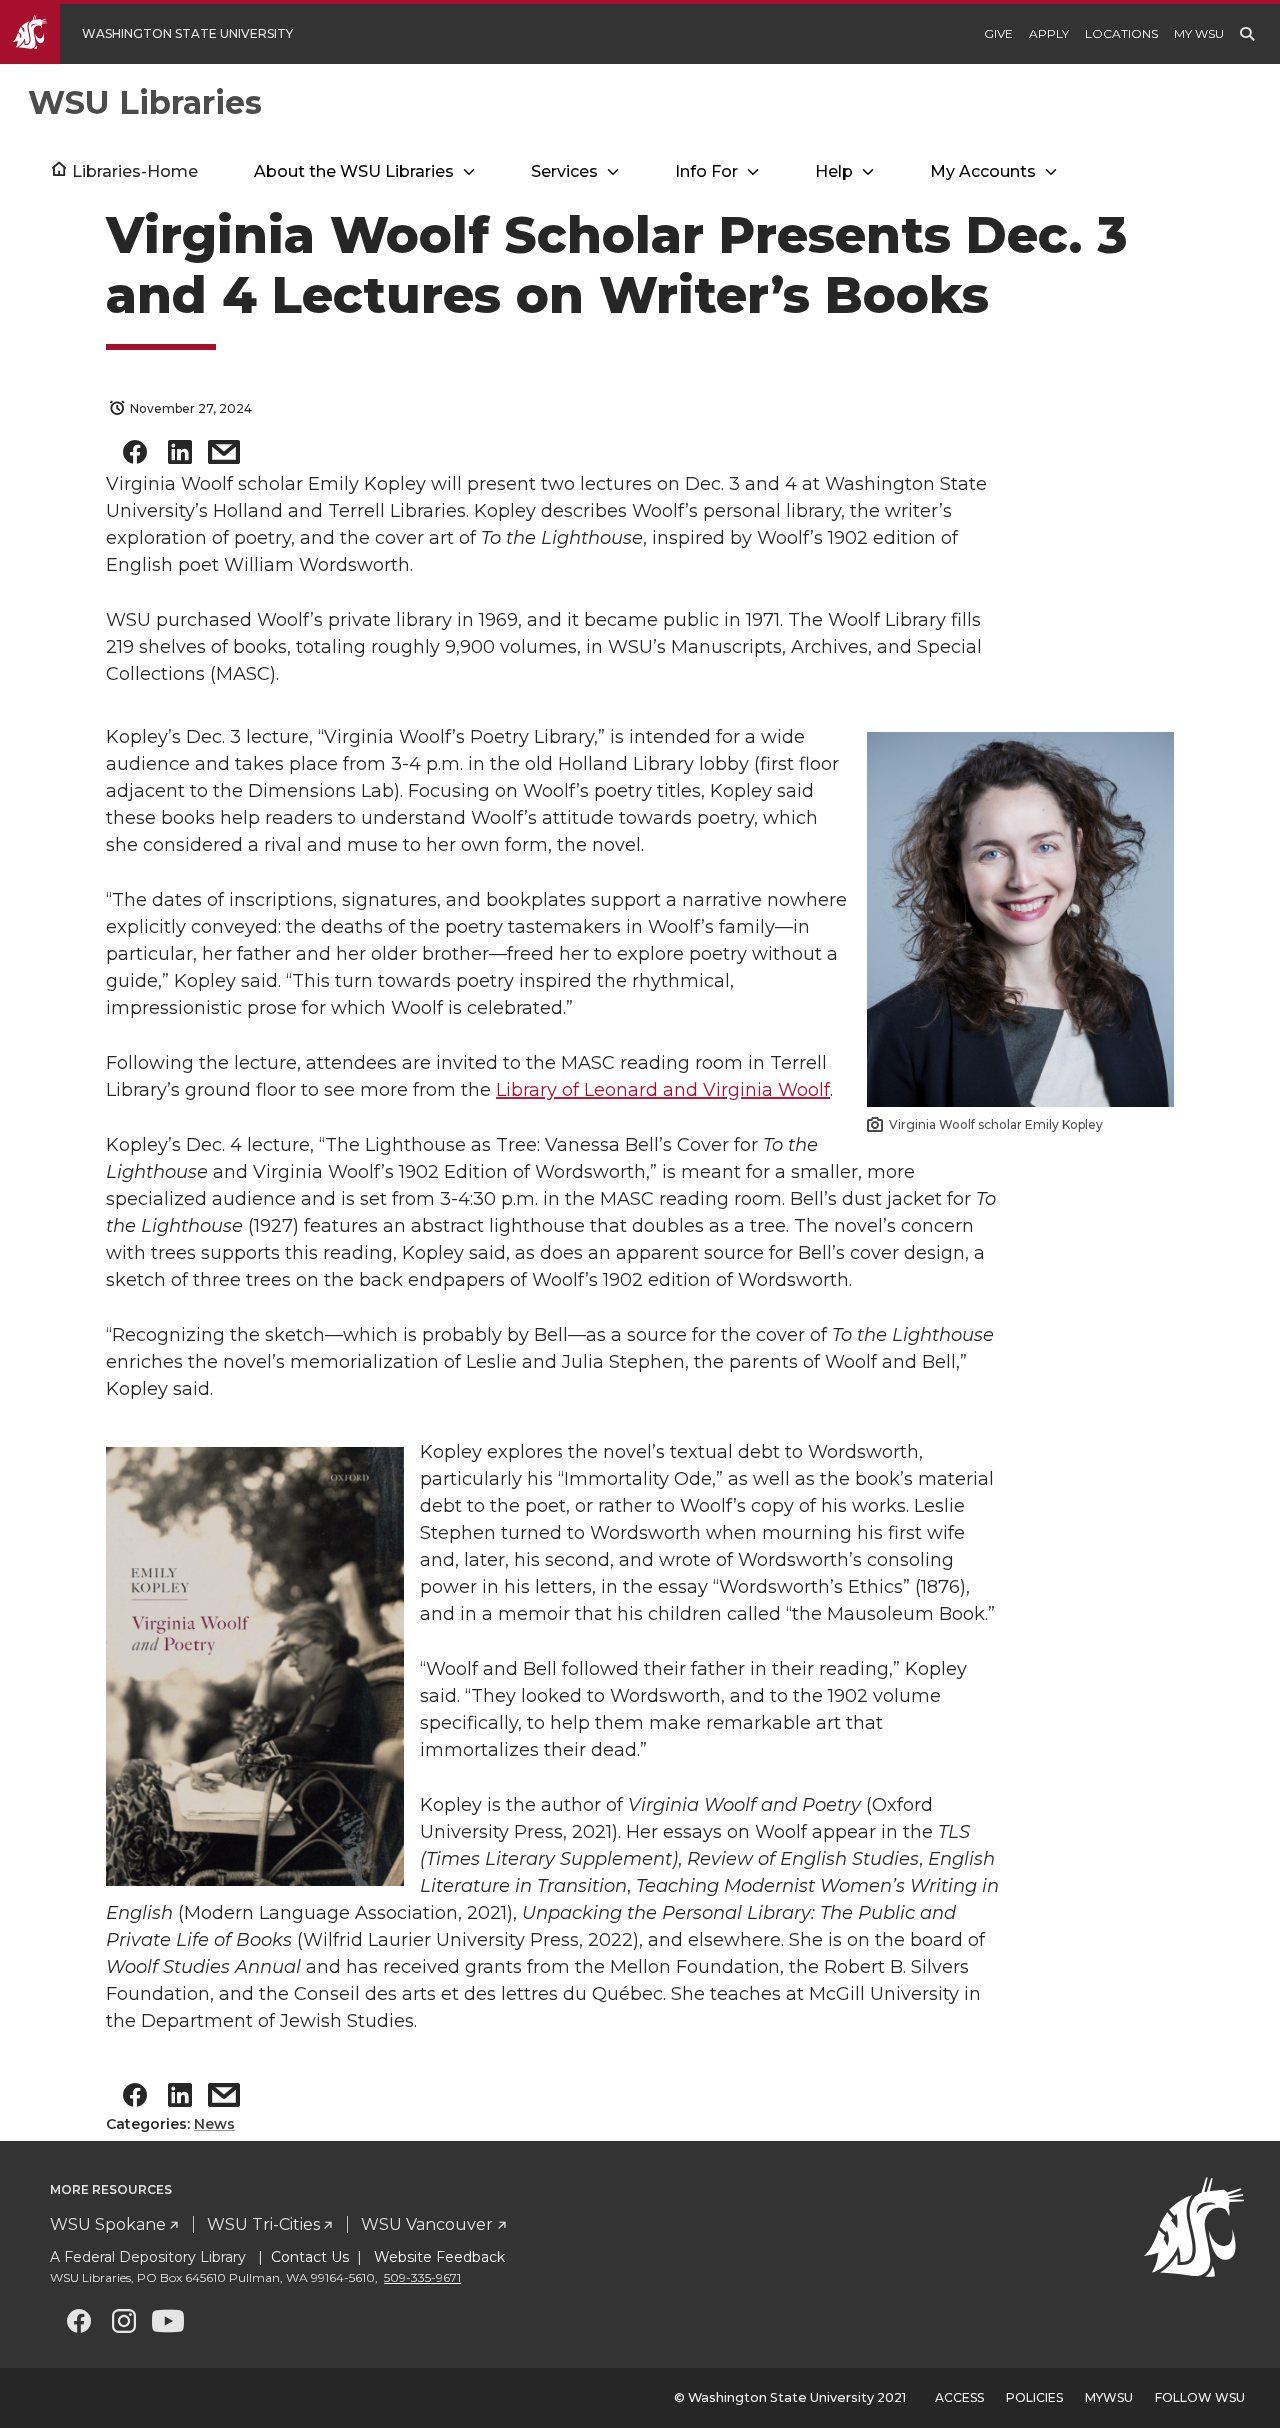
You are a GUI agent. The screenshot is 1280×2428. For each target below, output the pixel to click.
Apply (1049, 33)
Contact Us (310, 2257)
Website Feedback (437, 2257)
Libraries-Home (135, 171)
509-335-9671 (422, 2277)
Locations (1121, 33)
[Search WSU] (1247, 34)
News (214, 2124)
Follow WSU (1200, 2397)
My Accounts (983, 171)
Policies (1034, 2397)
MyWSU (1109, 2397)
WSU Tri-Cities (263, 2224)
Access (959, 2397)
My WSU (1199, 33)
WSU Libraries (145, 102)
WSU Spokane (108, 2224)
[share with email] (224, 456)
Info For (706, 171)
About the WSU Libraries (354, 171)
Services (564, 171)
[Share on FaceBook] (135, 456)
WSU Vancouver (427, 2224)
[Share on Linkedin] (180, 456)
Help (834, 171)
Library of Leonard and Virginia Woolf (663, 1090)
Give (998, 33)
